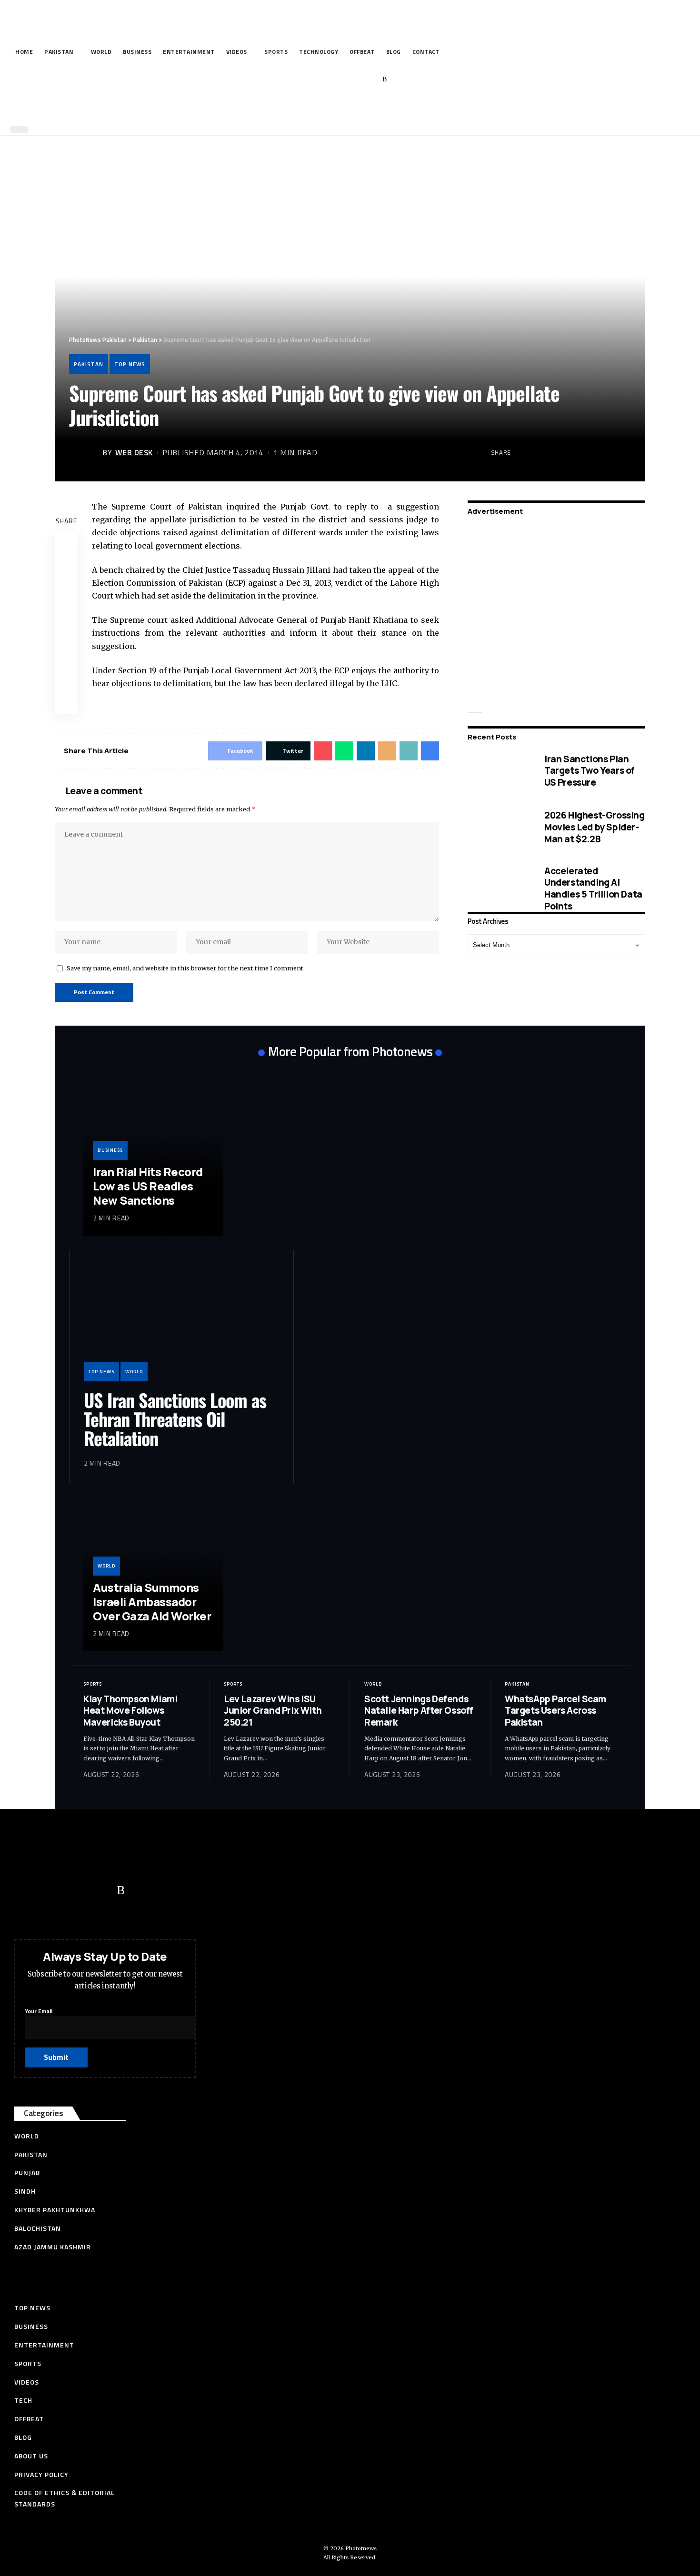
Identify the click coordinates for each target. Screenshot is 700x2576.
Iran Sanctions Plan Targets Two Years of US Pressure (590, 770)
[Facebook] (311, 80)
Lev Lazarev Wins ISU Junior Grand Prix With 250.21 (273, 1711)
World (134, 1372)
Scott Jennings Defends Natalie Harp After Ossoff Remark (419, 1711)
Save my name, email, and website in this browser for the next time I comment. (186, 968)
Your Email (39, 2011)
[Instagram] (370, 80)
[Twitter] (326, 80)
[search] (348, 109)
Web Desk (134, 452)
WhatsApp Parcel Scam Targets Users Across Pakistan (555, 1711)
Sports (93, 1684)
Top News (130, 364)
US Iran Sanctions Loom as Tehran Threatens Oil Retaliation (175, 1419)
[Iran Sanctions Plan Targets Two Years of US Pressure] (499, 771)
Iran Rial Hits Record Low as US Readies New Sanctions (148, 1186)
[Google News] (355, 80)
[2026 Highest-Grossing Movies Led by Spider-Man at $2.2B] (499, 827)
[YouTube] (341, 80)
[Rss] (385, 80)
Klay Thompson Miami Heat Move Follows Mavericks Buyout (130, 1711)
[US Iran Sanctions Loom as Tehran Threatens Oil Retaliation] (181, 1323)
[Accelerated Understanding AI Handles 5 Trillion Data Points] (499, 888)
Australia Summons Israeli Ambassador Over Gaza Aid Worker (152, 1602)
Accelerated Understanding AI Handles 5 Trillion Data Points (593, 888)
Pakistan (89, 364)
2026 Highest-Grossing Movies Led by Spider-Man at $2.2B (595, 827)
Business (110, 1150)
